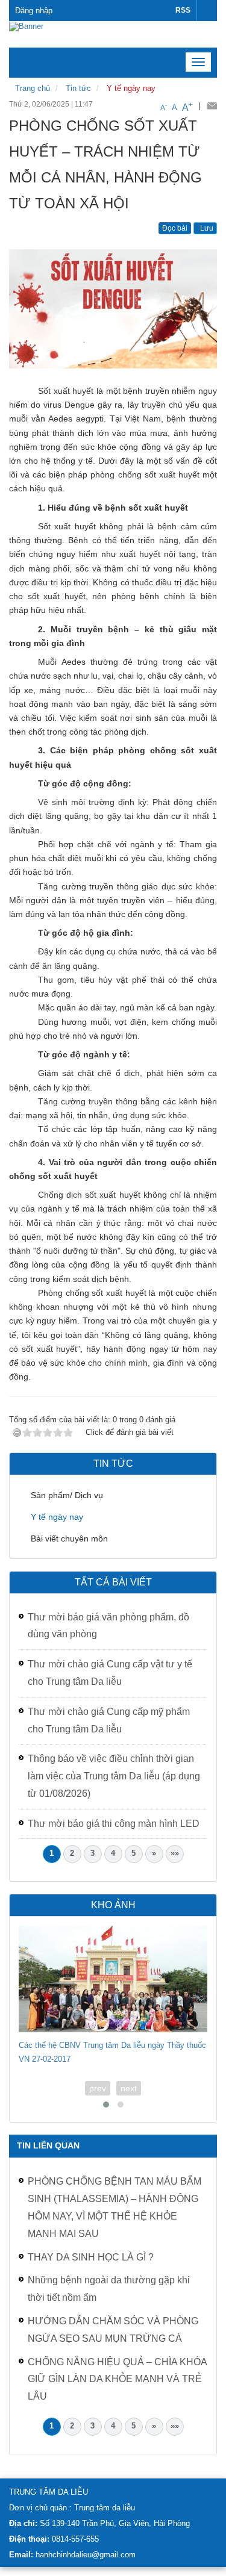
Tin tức (78, 88)
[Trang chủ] (26, 26)
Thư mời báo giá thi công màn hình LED (114, 1824)
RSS (183, 10)
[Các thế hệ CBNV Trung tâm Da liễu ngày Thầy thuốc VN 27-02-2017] (113, 1979)
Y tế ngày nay (131, 88)
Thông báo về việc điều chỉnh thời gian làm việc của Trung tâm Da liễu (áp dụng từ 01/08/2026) (114, 1776)
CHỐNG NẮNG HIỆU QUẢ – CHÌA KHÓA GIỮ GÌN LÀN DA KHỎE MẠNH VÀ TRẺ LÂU (117, 2379)
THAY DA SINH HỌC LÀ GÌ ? (91, 2257)
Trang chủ (33, 88)
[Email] (212, 106)
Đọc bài (175, 228)
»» (175, 1853)
